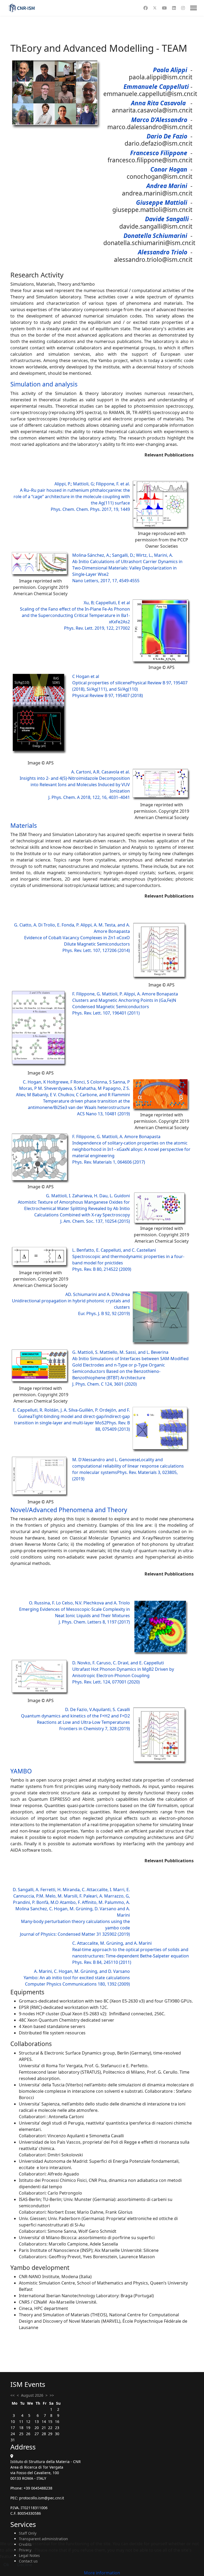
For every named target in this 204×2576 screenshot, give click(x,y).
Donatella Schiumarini (155, 236)
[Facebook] (146, 8)
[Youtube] (164, 8)
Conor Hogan (169, 169)
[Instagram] (183, 8)
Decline (25, 2565)
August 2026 (32, 2395)
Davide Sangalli (167, 219)
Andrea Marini (167, 186)
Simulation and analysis (44, 384)
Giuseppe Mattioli (162, 203)
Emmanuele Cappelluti (156, 87)
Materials (24, 826)
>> (52, 2395)
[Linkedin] (174, 8)
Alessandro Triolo (163, 252)
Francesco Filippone (159, 153)
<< (12, 2395)
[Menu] (194, 8)
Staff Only (28, 2533)
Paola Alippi (170, 70)
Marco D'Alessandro (159, 120)
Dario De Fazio (167, 136)
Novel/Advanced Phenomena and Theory (69, 1510)
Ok (6, 2565)
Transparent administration (43, 2539)
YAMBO (21, 1771)
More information (102, 2573)
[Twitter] (155, 8)
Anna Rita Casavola (158, 103)
